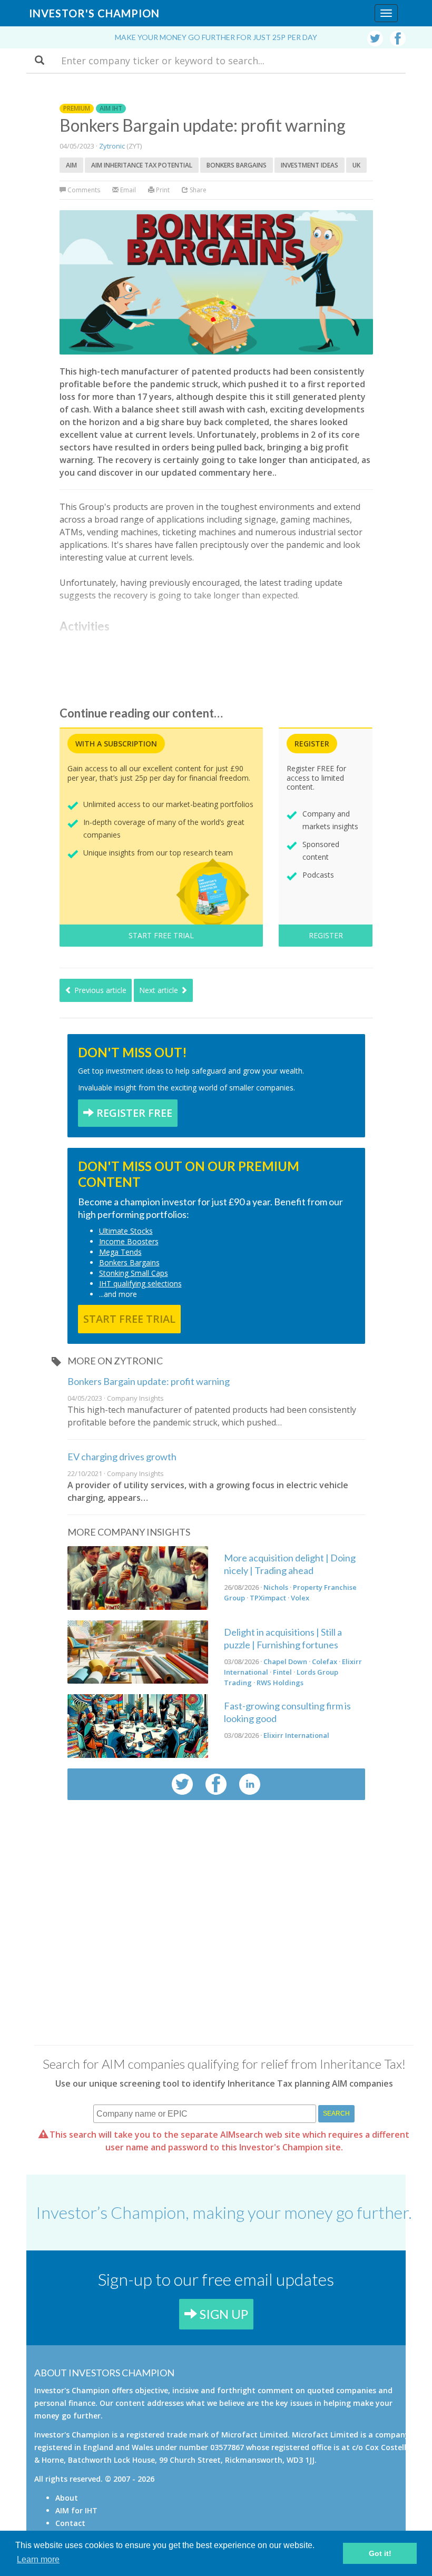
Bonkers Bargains (237, 165)
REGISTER (326, 935)
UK (356, 165)
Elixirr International (296, 1735)
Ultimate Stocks (126, 1231)
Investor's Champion (94, 13)
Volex (300, 1598)
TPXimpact (268, 1598)
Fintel (282, 1672)
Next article (160, 990)
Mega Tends (120, 1252)
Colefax (325, 1661)
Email (127, 190)
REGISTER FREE (133, 1113)
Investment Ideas (310, 165)
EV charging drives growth (122, 1457)
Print (162, 190)
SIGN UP (223, 2314)
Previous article (99, 990)
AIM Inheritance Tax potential (142, 165)
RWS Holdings (280, 1683)
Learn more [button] (38, 2559)
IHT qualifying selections (140, 1284)
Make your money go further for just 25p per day (216, 37)
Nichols (276, 1587)
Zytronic (112, 146)
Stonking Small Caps (134, 1273)
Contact (70, 2523)
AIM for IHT (76, 2510)
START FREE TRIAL (161, 935)
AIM (71, 165)
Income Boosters (129, 1241)
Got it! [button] (380, 2553)
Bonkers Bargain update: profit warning (149, 1381)
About (67, 2498)
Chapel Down (285, 1661)
